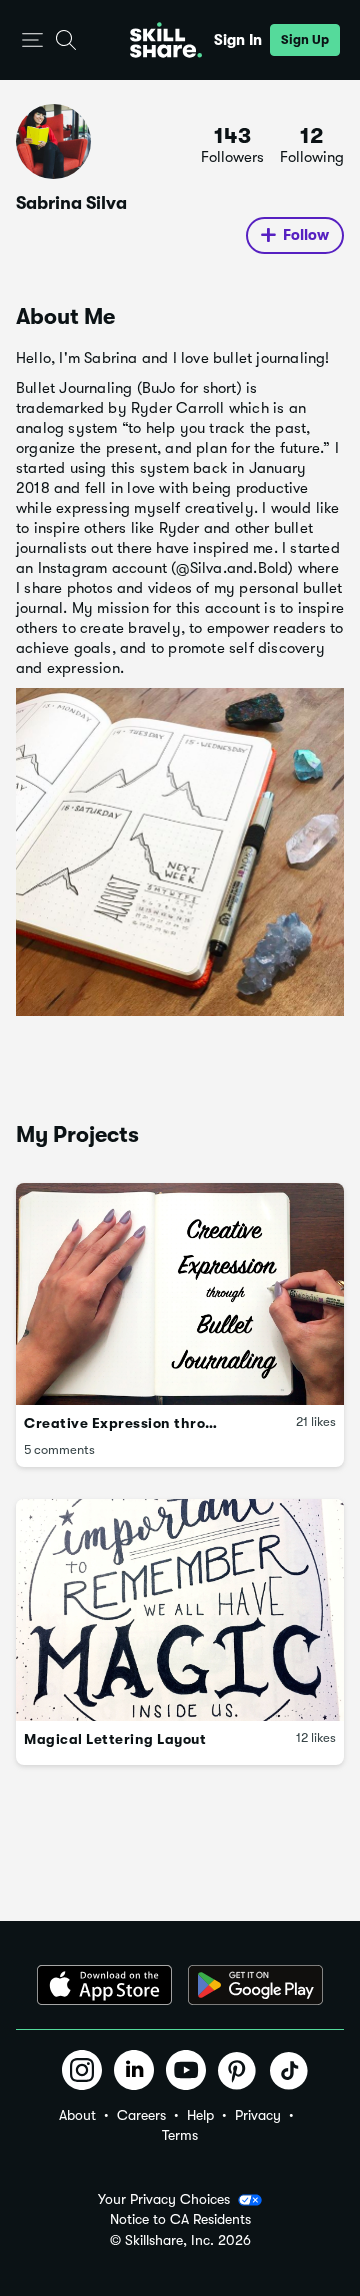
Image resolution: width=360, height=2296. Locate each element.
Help (200, 2115)
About (77, 2115)
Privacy (258, 2115)
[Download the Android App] (255, 1985)
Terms (180, 2135)
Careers (141, 2115)
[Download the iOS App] (104, 1985)
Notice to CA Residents (180, 2219)
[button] (32, 40)
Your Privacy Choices (164, 2199)
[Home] (166, 40)
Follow (306, 235)
